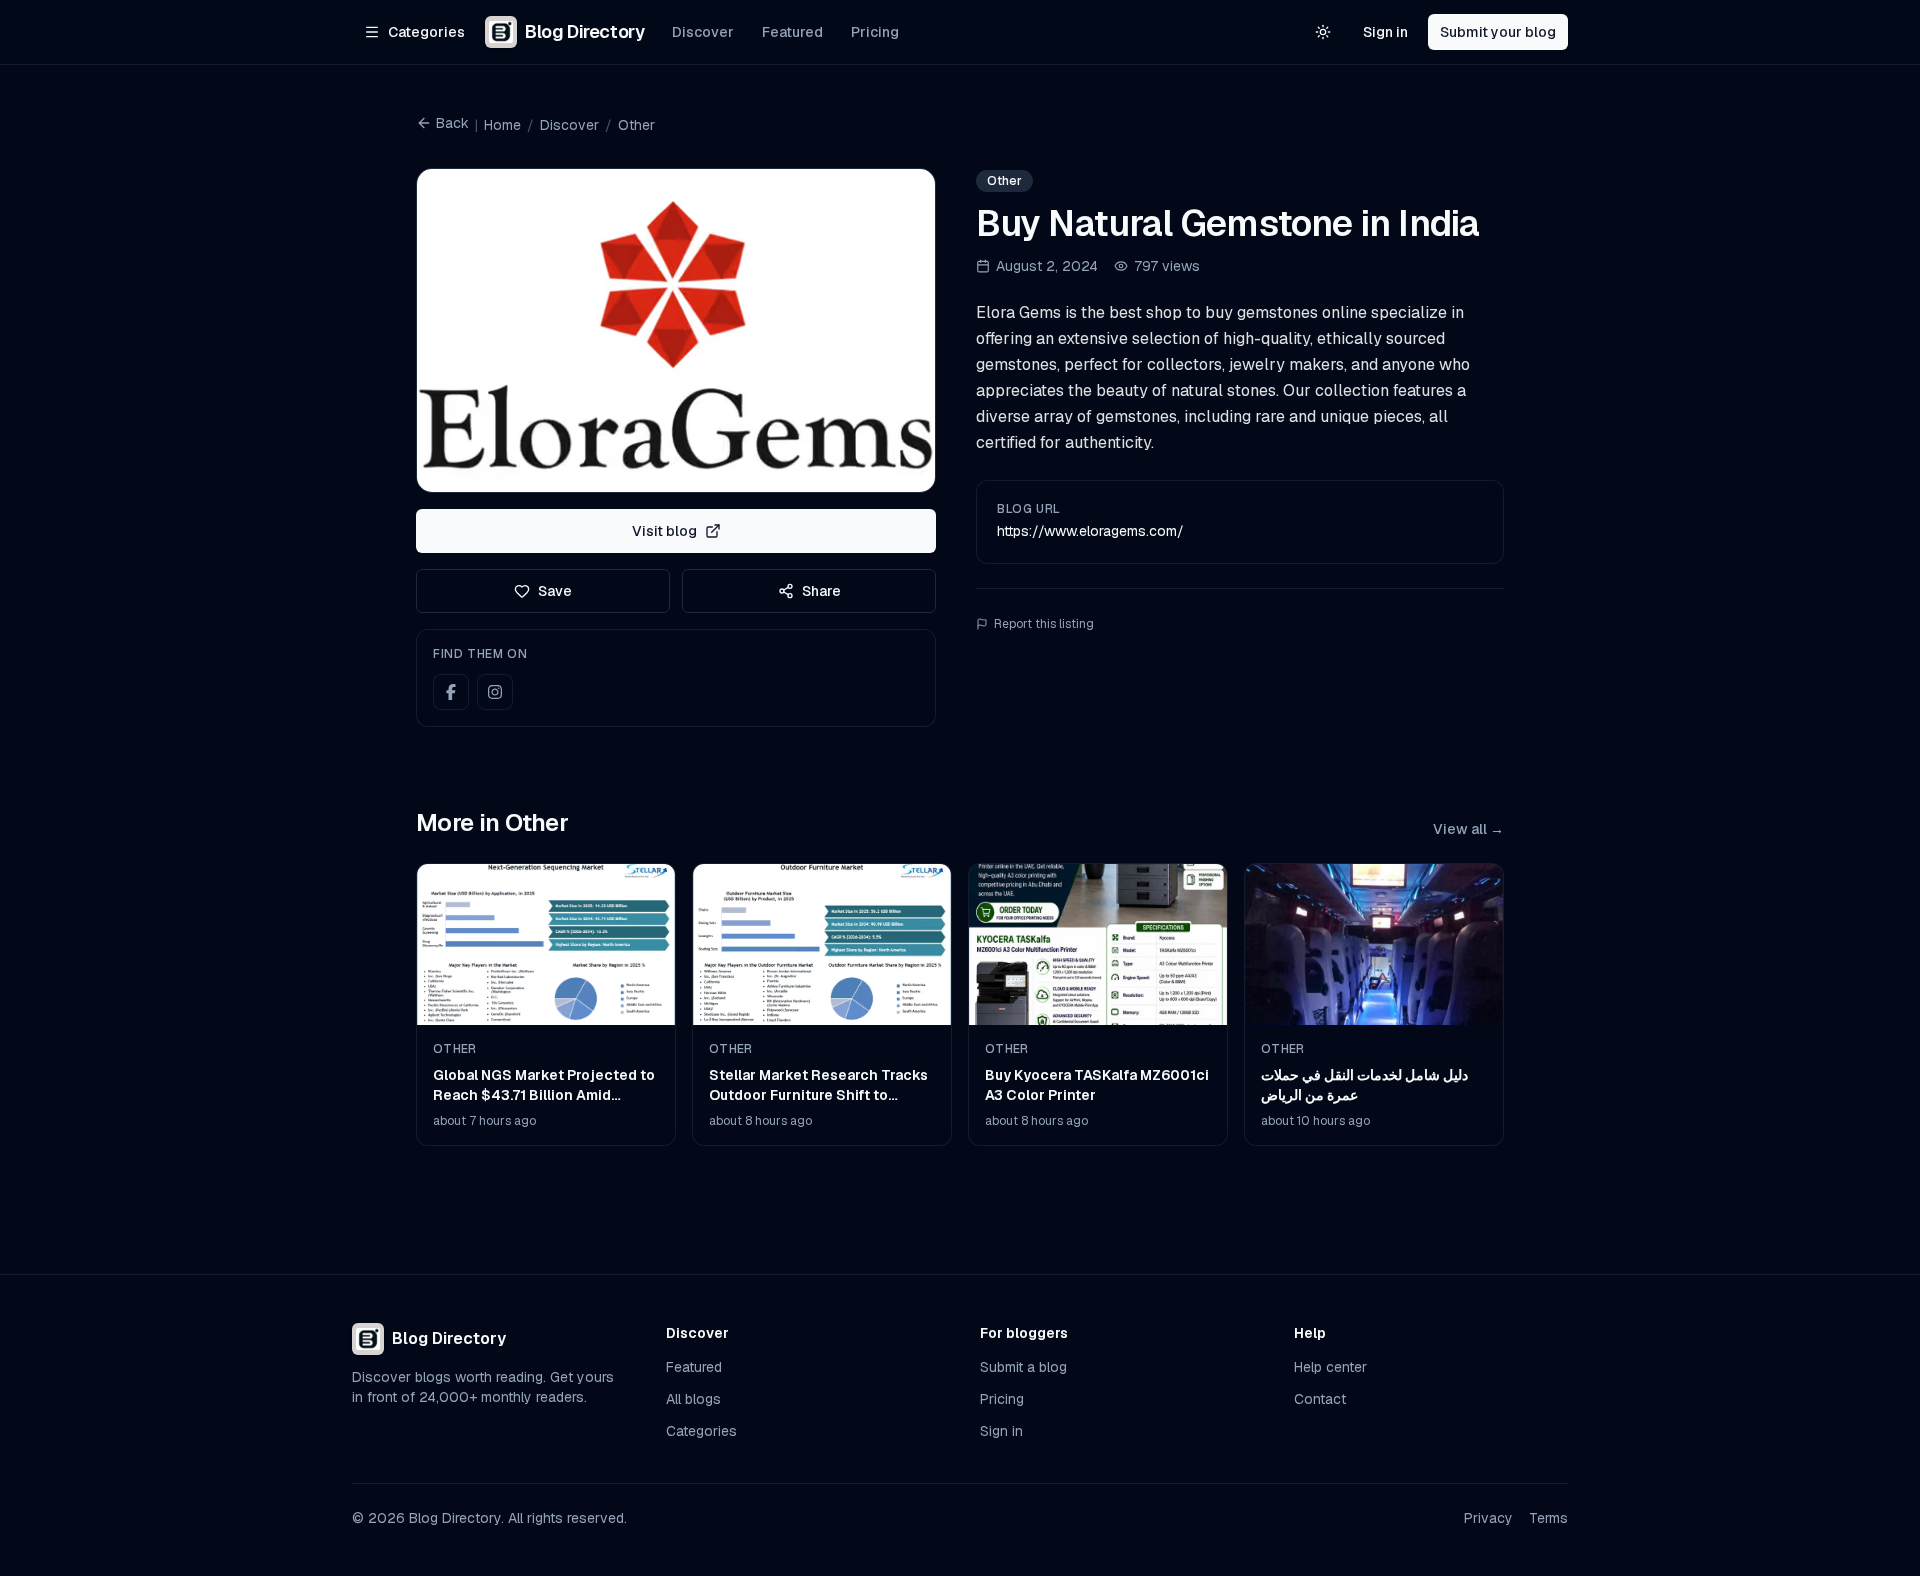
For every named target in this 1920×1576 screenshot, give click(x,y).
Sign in (1385, 32)
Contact (1320, 1399)
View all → (1468, 829)
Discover (703, 32)
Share (821, 591)
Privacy (1488, 1518)
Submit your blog (1498, 32)
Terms (1548, 1518)
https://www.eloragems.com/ (1090, 531)
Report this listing (1044, 624)
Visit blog (664, 531)
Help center (1330, 1367)
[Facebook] (451, 692)
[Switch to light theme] (1323, 32)
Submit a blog (1023, 1367)
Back (452, 123)
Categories (701, 1431)
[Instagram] (495, 692)
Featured (792, 32)
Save (555, 591)
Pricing (875, 32)
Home (502, 125)
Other (636, 125)
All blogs (693, 1399)
